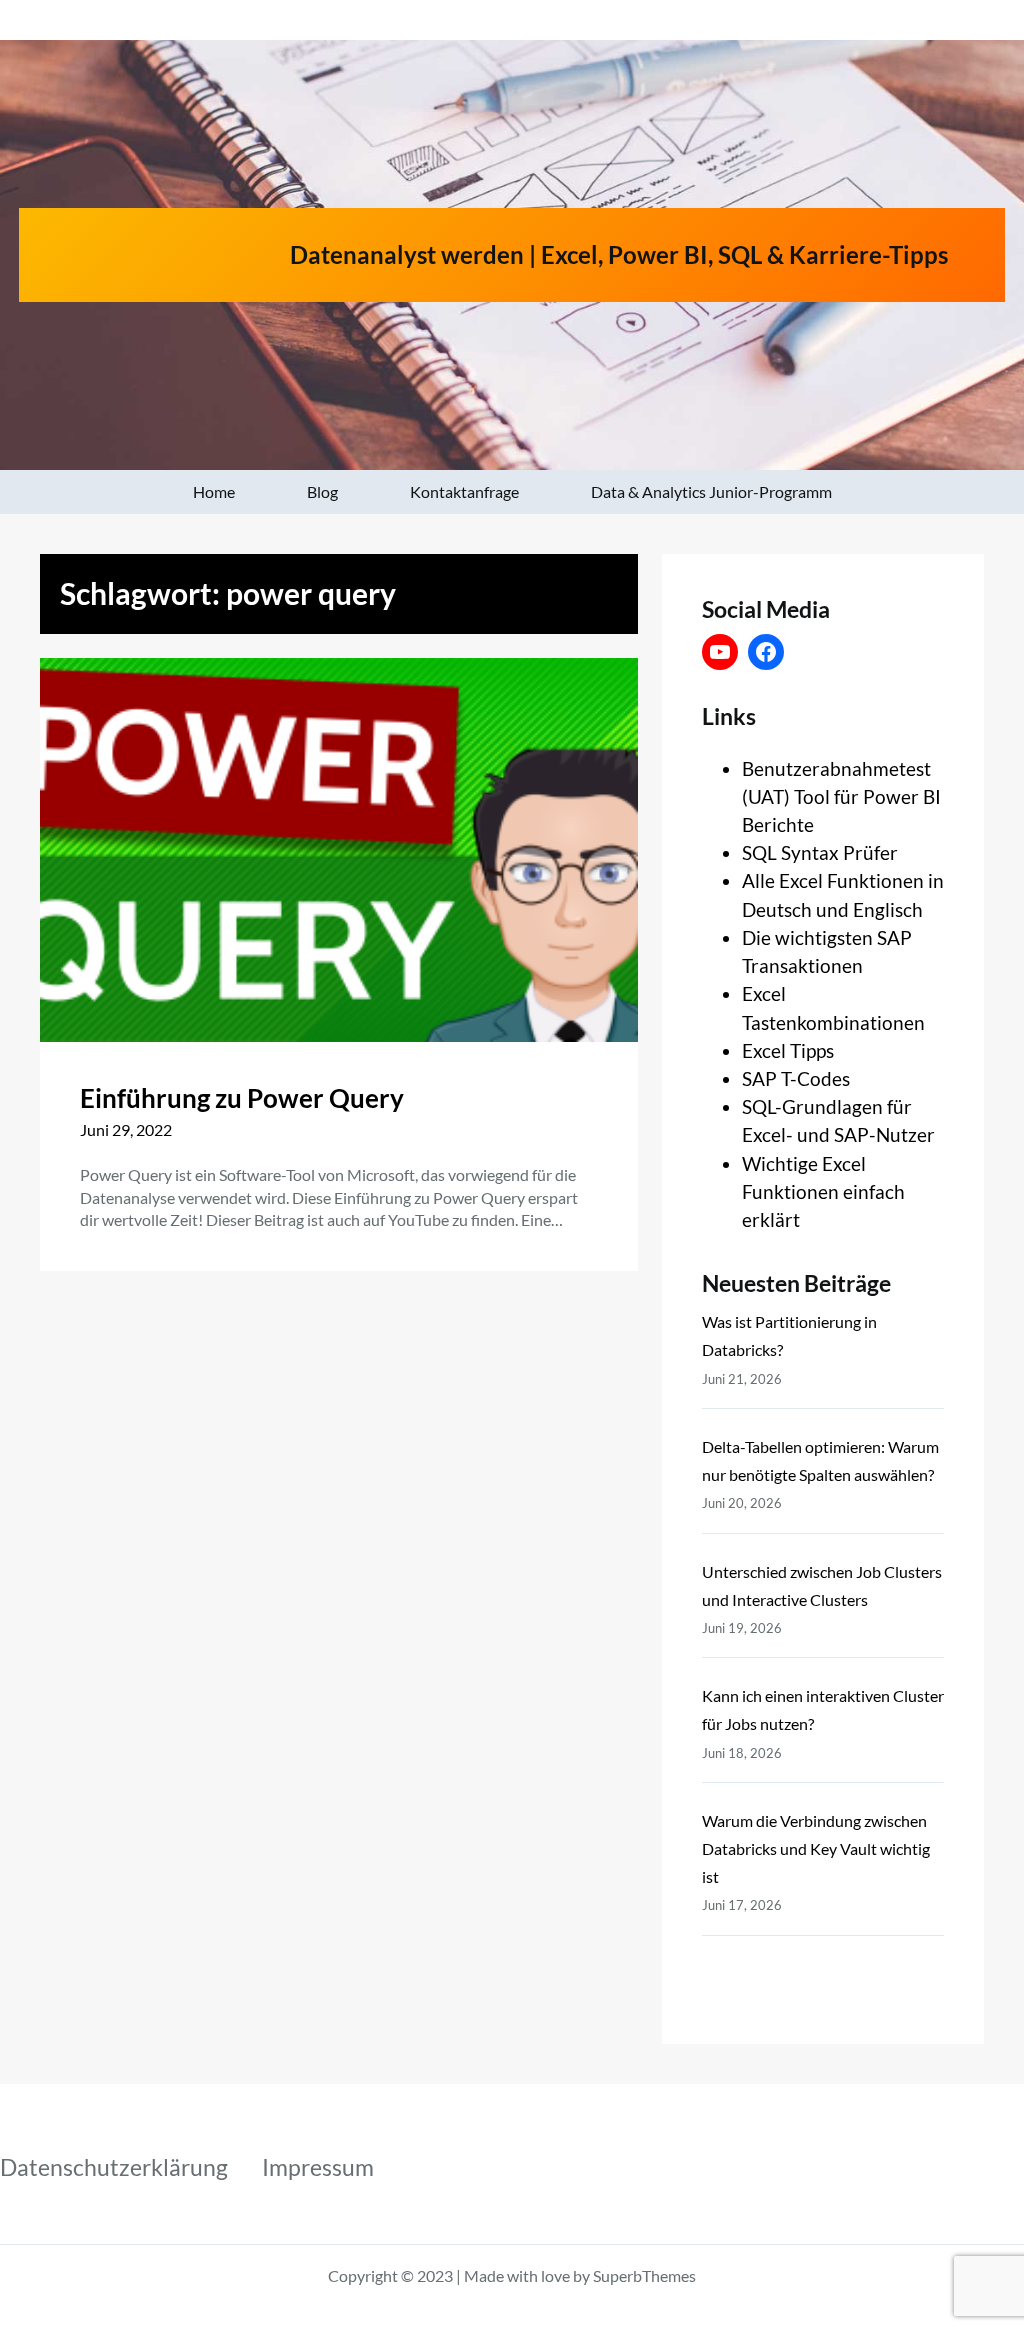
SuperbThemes (644, 2275)
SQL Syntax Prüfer (820, 852)
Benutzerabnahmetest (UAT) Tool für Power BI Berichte (841, 796)
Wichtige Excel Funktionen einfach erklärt (823, 1191)
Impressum (318, 2167)
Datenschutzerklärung (114, 2167)
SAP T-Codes (796, 1078)
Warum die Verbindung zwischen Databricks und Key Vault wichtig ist (816, 1848)
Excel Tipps (788, 1050)
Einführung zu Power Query (242, 1098)
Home (214, 491)
